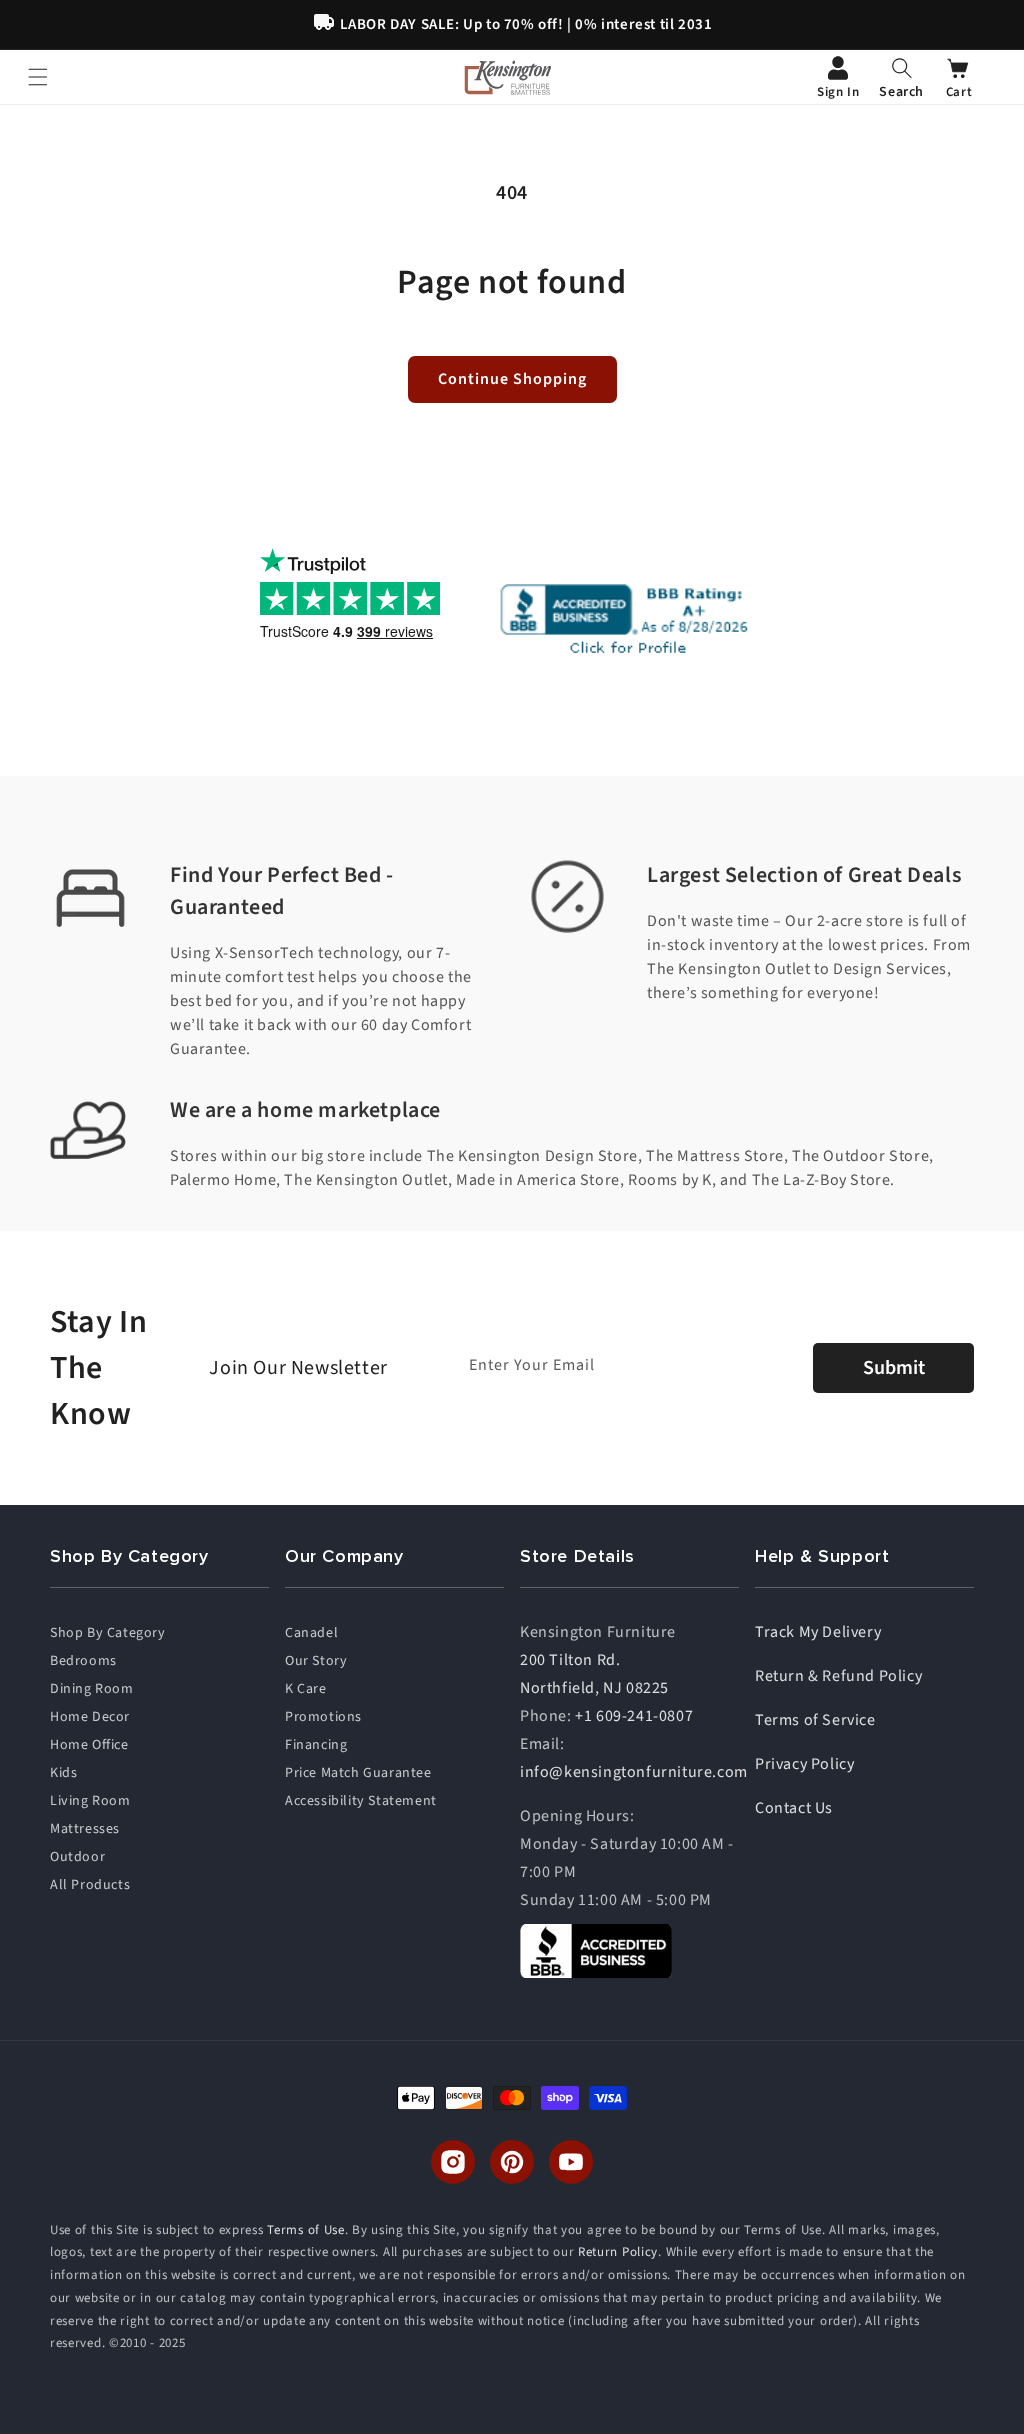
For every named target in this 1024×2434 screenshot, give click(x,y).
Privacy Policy (804, 1764)
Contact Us (794, 1808)
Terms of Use (305, 2230)
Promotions (323, 1717)
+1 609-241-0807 (634, 1716)
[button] (901, 77)
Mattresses (85, 1829)
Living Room (90, 1801)
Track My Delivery (818, 1632)
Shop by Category (108, 1633)
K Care (306, 1689)
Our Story (316, 1661)
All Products (90, 1885)
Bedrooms (83, 1661)
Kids (63, 1773)
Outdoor (77, 1857)
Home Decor (90, 1717)
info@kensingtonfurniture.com (634, 1772)
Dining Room (92, 1689)
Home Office (89, 1745)
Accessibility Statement (361, 1801)
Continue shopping (512, 379)
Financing (316, 1745)
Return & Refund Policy (838, 1676)
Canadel (311, 1633)
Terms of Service (815, 1720)
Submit (894, 1368)
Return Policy (618, 2252)
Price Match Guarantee (358, 1773)
